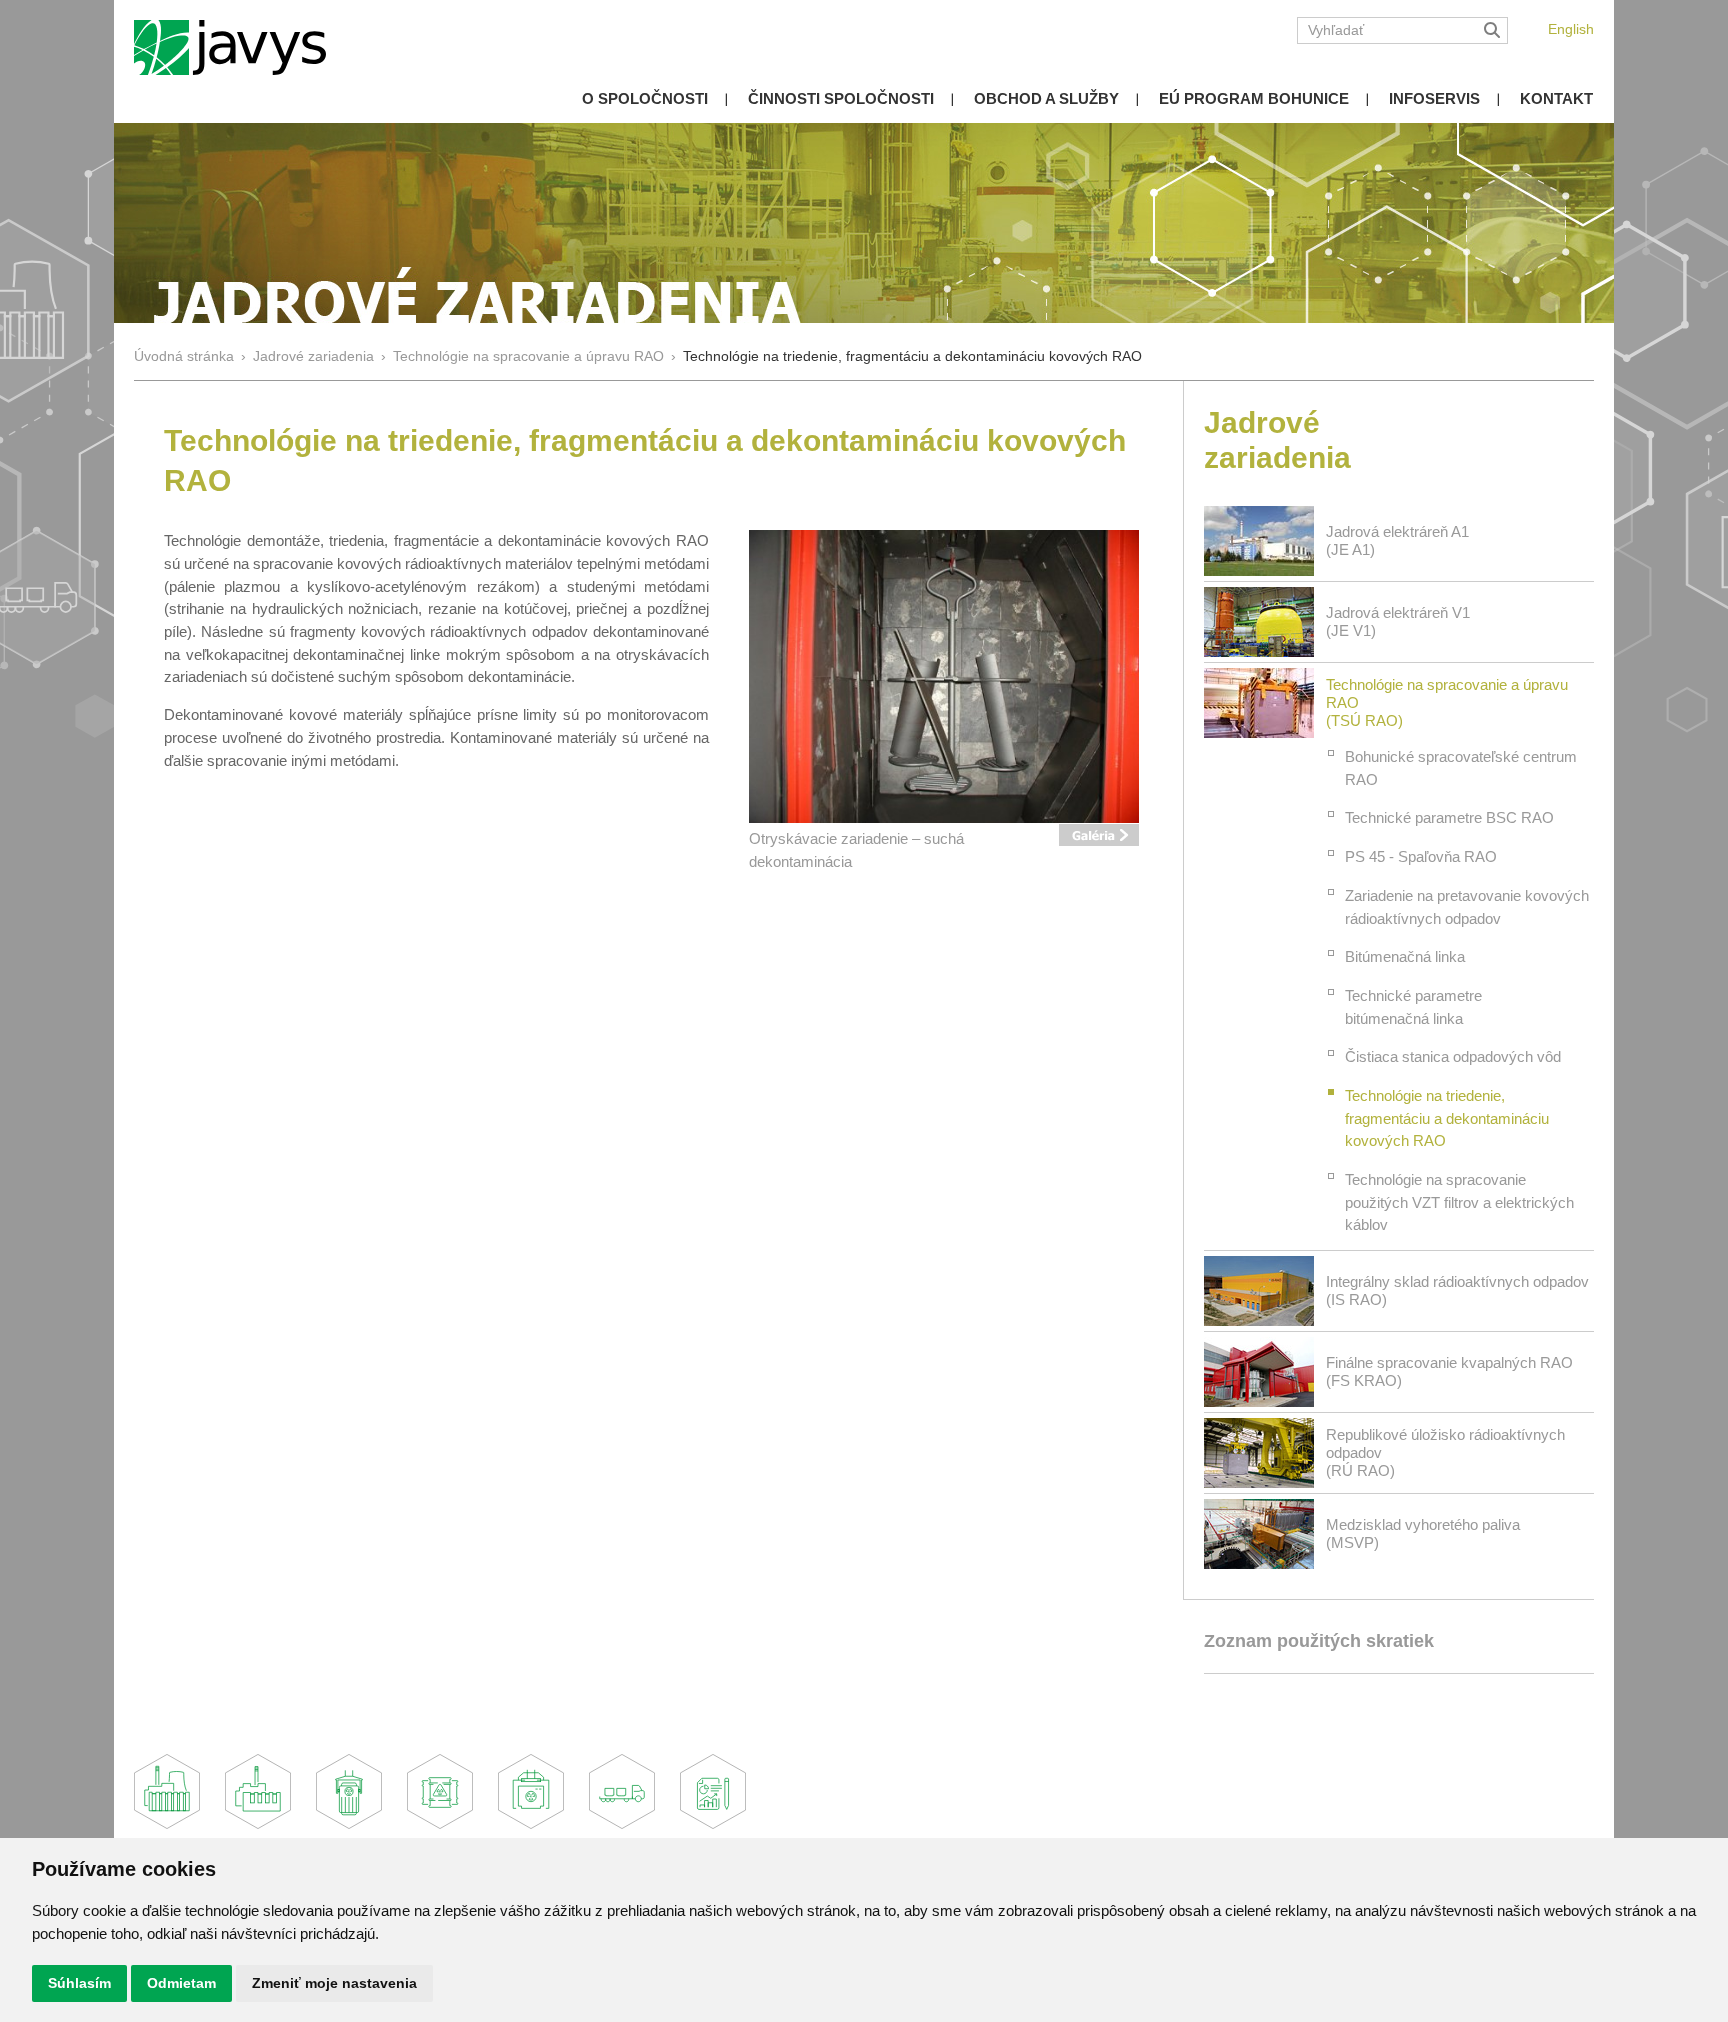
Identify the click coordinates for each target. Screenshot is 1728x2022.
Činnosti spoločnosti (841, 98)
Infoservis (1434, 98)
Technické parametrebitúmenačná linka (1413, 1007)
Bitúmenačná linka (1405, 956)
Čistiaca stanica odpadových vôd (1453, 1056)
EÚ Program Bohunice (1254, 98)
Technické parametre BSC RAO (1449, 817)
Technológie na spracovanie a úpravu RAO (530, 356)
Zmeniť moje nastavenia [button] (334, 1983)
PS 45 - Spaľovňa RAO (1421, 856)
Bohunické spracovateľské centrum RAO (1461, 768)
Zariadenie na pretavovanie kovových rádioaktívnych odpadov (1467, 907)
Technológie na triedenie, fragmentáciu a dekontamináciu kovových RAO (1447, 1118)
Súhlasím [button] (79, 1983)
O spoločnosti (645, 98)
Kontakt (1556, 98)
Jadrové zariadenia (313, 356)
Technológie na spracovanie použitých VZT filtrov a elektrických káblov (1459, 1202)
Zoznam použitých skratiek (1319, 1641)
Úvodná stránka (184, 356)
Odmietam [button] (181, 1983)
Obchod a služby (1046, 98)
